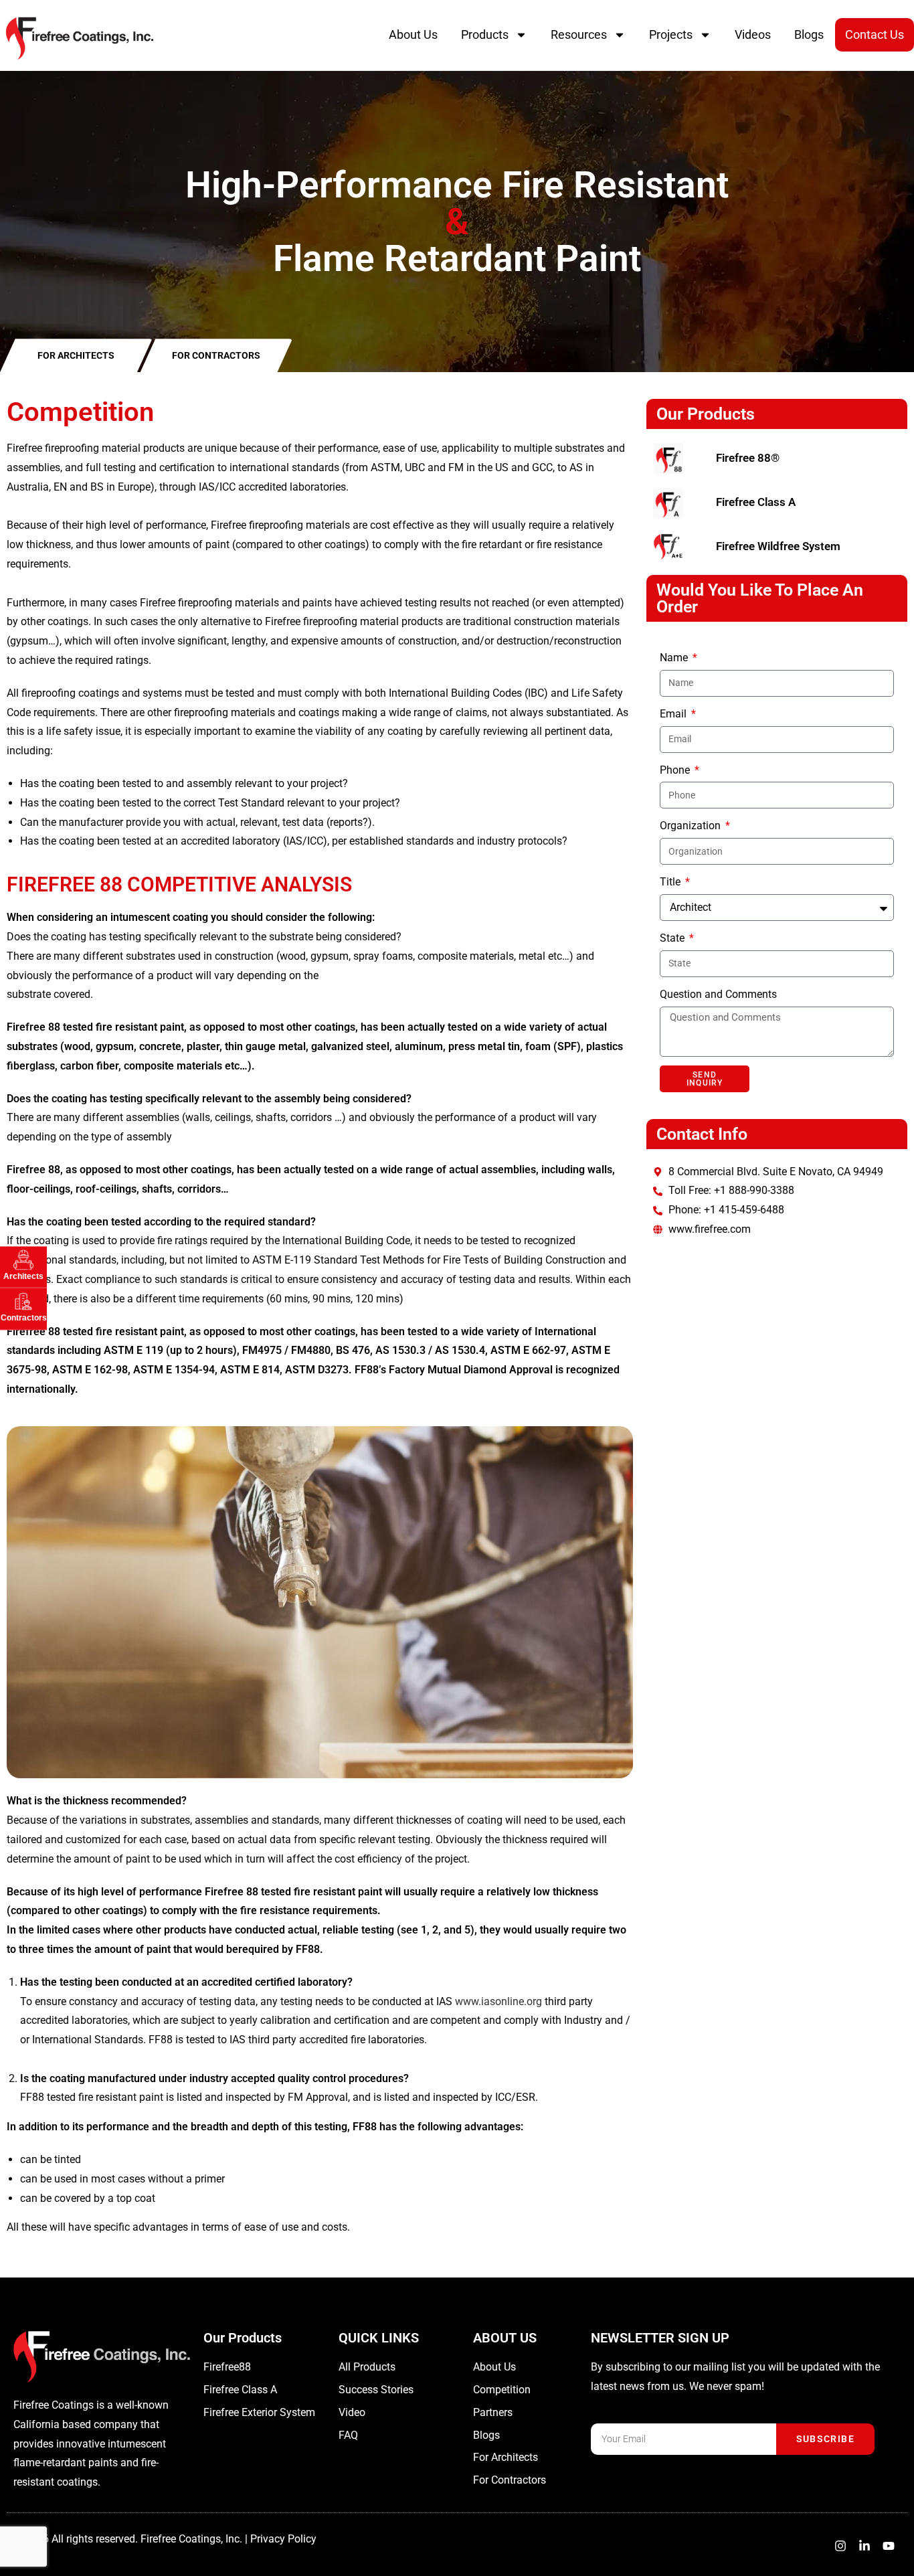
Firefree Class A (756, 502)
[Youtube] (889, 2546)
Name (675, 658)
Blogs (809, 34)
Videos (753, 34)
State (673, 938)
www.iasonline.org (498, 2001)
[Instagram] (840, 2546)
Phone (676, 770)
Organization (692, 826)
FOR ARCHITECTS (76, 355)
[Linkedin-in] (864, 2546)
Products (485, 34)
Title (671, 882)
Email (674, 714)
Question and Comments (718, 994)
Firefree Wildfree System (778, 546)
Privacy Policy (283, 2539)
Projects (671, 34)
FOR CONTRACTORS (216, 355)
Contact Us (875, 34)
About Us (413, 34)
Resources (579, 34)
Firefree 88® (748, 458)
